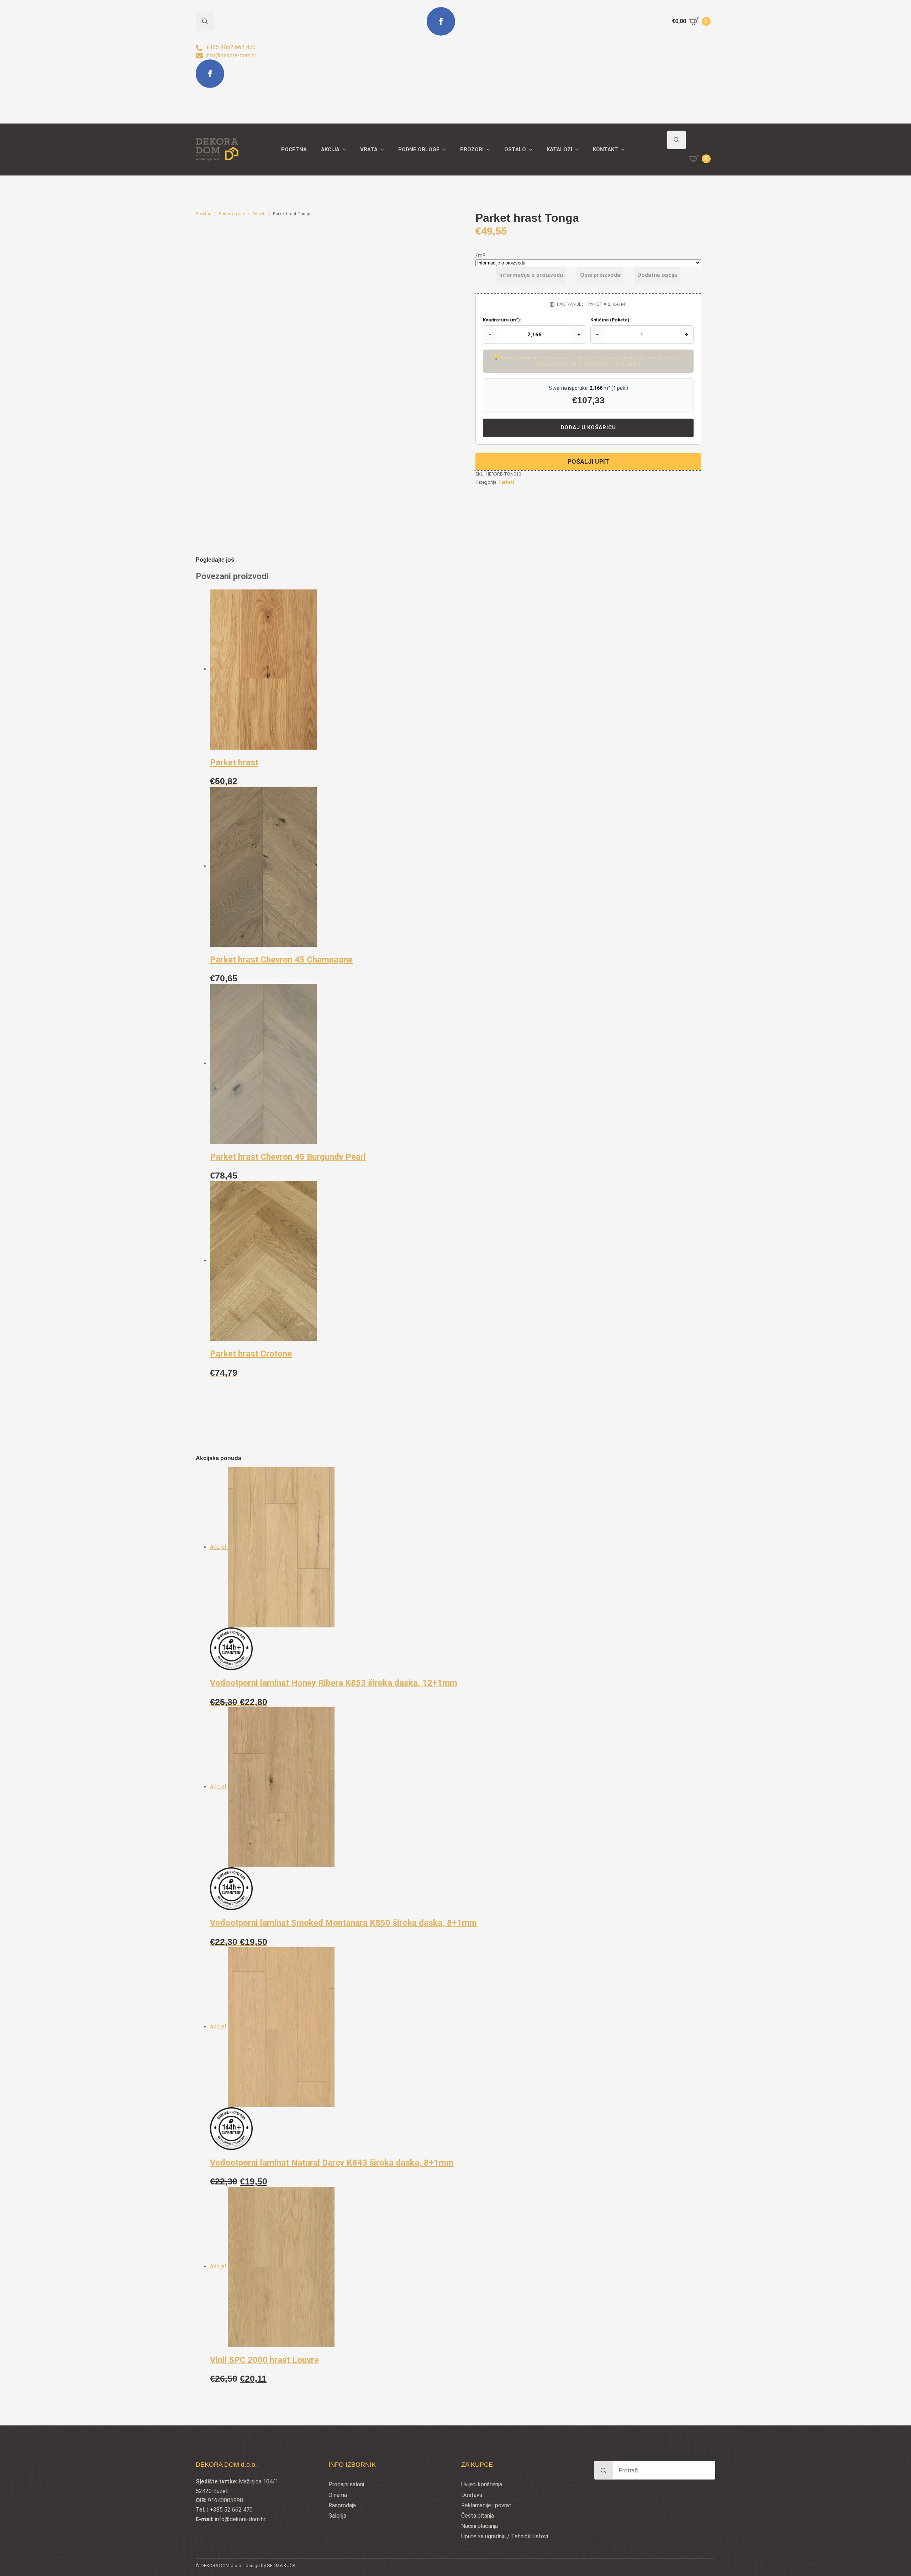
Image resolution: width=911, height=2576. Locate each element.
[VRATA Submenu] (384, 150)
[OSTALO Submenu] (533, 150)
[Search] (604, 2471)
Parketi (259, 214)
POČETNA (294, 149)
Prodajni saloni (346, 2484)
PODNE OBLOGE (419, 149)
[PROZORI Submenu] (490, 150)
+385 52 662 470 (231, 2510)
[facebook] (210, 74)
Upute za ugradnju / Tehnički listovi (505, 2536)
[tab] (531, 275)
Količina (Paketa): (611, 320)
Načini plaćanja (480, 2526)
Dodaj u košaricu (588, 427)
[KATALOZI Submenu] (579, 150)
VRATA (369, 149)
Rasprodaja (342, 2505)
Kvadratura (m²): (502, 320)
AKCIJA (330, 149)
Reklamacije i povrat (486, 2505)
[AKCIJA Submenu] (346, 150)
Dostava (472, 2495)
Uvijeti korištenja (482, 2484)
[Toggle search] (676, 140)
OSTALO (515, 149)
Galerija (337, 2516)
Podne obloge (232, 214)
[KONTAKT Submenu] (625, 150)
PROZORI (472, 149)
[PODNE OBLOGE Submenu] (446, 150)
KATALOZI (559, 149)
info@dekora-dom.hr (240, 2519)
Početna (204, 214)
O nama (338, 2495)
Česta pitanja (478, 2516)
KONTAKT (605, 149)
